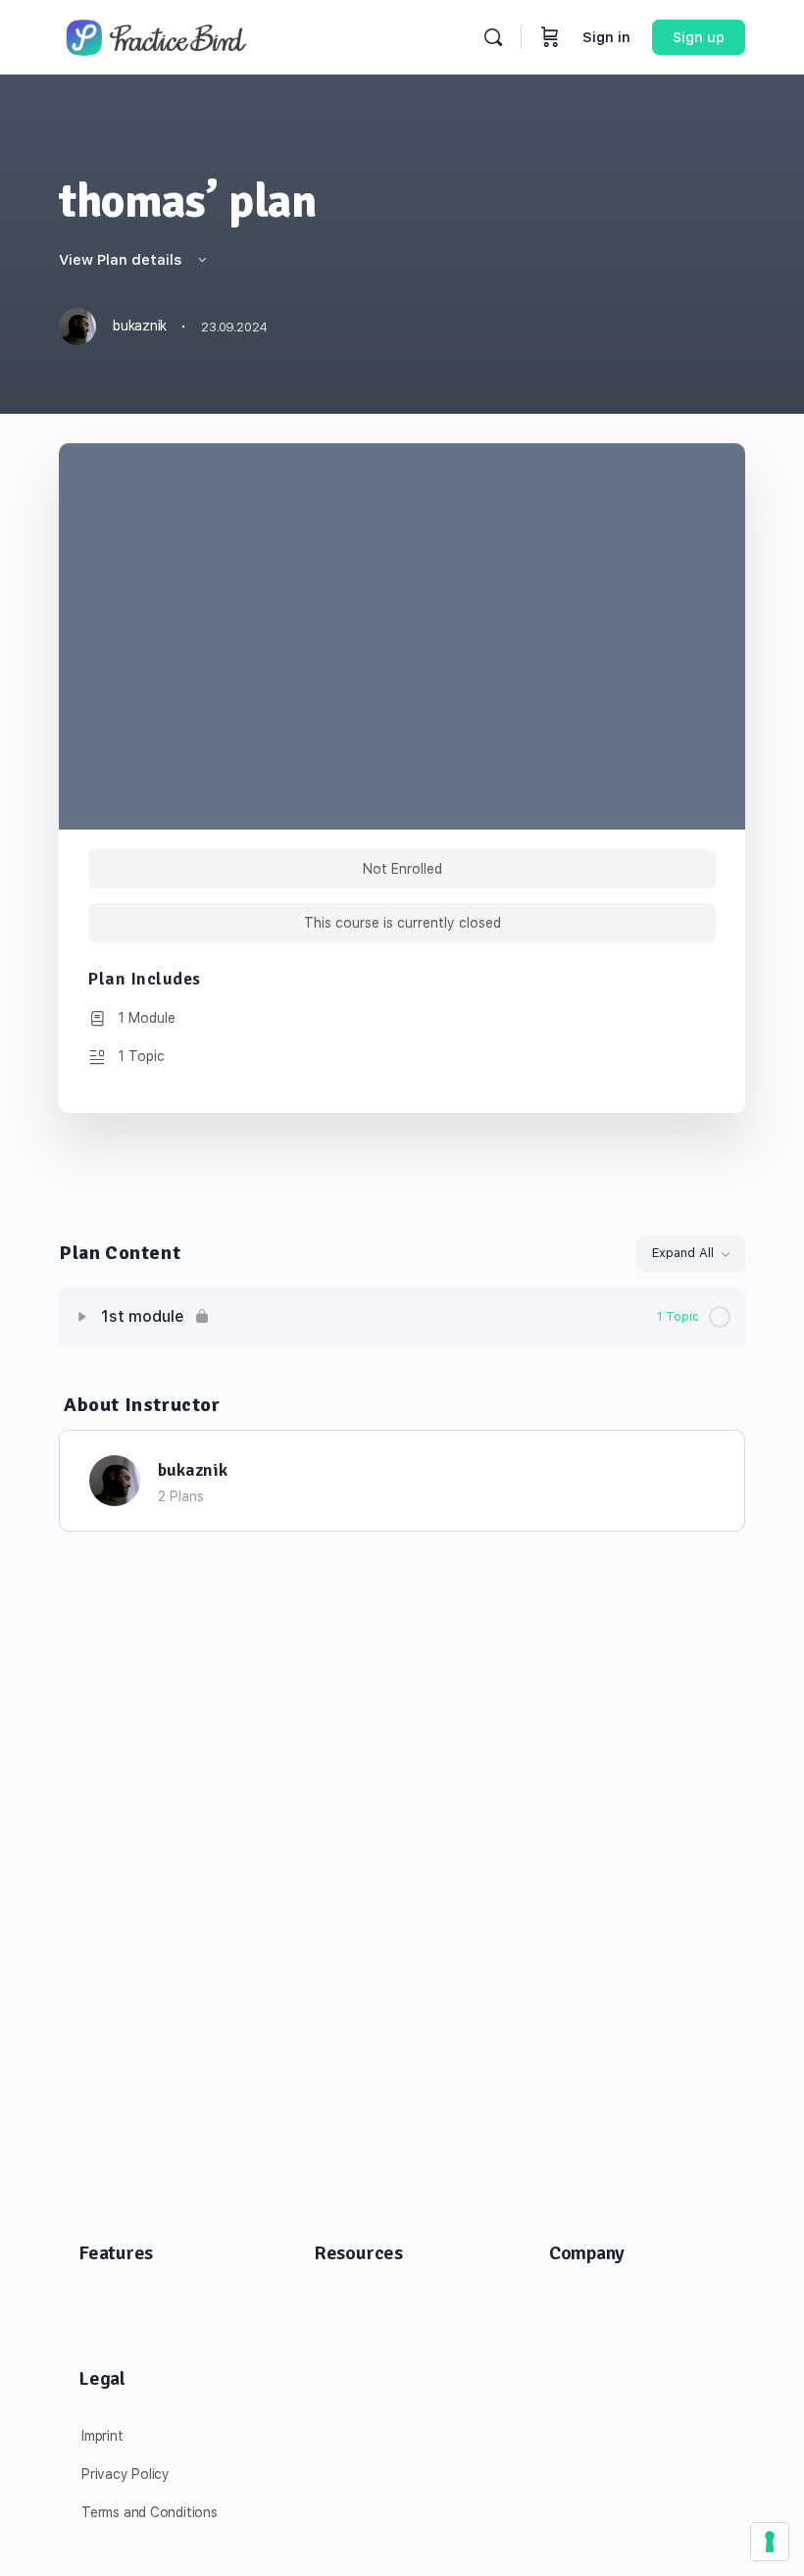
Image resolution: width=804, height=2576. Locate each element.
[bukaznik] (115, 1479)
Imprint (102, 2436)
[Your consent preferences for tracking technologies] (770, 2542)
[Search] (493, 37)
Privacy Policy (126, 2474)
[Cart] (550, 37)
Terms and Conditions (150, 2512)
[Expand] (82, 1317)
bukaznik (193, 1470)
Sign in (606, 37)
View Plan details (122, 260)
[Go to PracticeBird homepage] (157, 35)
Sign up (699, 37)
